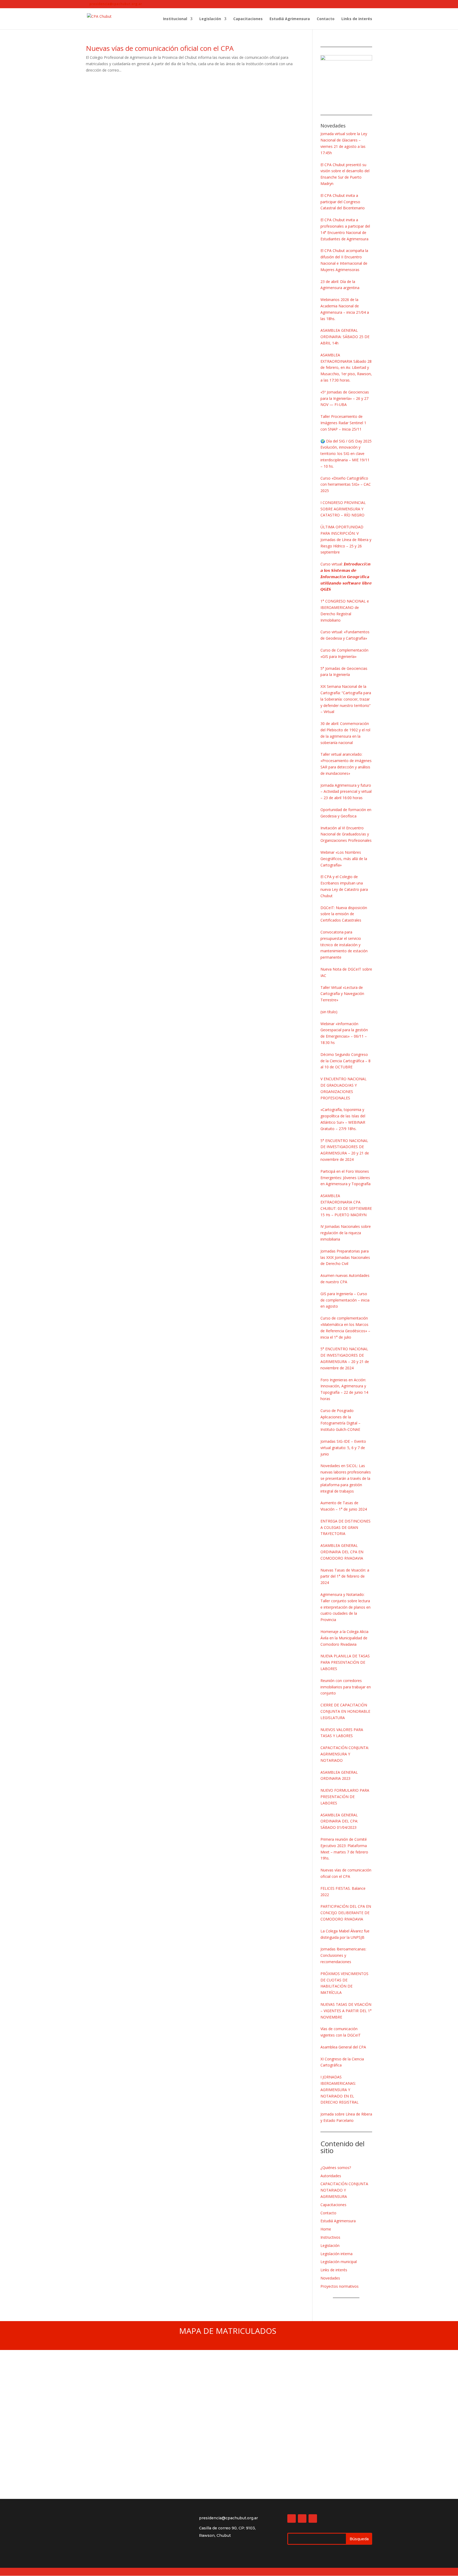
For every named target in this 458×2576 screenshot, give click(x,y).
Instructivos (330, 2237)
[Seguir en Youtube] (313, 2519)
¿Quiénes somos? (336, 2168)
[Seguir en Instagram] (302, 2519)
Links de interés (357, 19)
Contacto (326, 19)
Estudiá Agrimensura (290, 19)
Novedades (330, 2278)
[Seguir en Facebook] (292, 2519)
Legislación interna (336, 2254)
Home (326, 2229)
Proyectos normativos (340, 2286)
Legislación (210, 19)
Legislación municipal (339, 2262)
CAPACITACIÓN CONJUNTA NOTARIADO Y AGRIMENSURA (344, 2190)
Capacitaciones (248, 19)
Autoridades (331, 2176)
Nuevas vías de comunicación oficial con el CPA (160, 48)
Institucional (175, 19)
